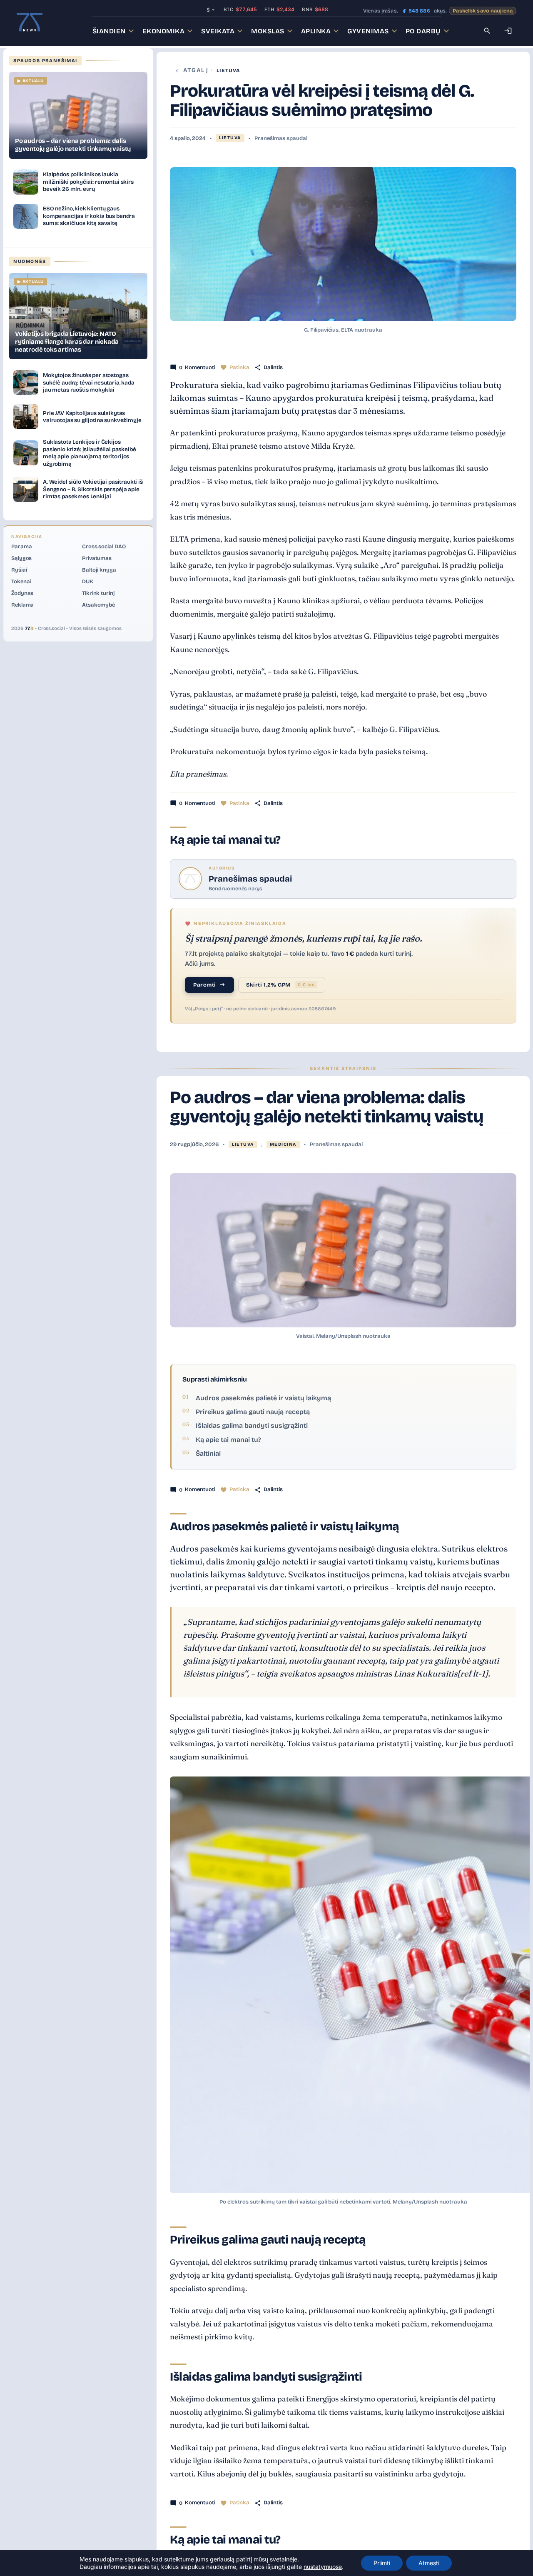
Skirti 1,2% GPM (280, 985)
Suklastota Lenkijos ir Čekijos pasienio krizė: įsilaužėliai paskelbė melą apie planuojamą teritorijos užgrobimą (89, 453)
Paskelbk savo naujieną (483, 11)
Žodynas (22, 593)
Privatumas (97, 558)
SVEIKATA (218, 31)
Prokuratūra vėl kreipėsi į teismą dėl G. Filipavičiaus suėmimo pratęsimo (322, 100)
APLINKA (316, 31)
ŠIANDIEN (109, 31)
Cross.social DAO (104, 547)
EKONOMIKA (164, 31)
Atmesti (429, 2563)
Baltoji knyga (99, 570)
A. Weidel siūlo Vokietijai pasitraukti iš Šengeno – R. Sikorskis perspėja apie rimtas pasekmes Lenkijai (93, 489)
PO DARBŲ (423, 31)
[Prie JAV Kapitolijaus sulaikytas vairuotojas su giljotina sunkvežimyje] (26, 417)
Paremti (205, 985)
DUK (88, 582)
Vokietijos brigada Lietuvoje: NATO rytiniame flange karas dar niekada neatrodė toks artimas (67, 342)
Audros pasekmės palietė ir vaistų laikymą (263, 1398)
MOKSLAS (268, 31)
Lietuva (228, 70)
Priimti (382, 2563)
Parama (21, 547)
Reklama (22, 605)
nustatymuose (323, 2567)
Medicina (283, 1144)
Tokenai (21, 582)
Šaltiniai (208, 1453)
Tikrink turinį (98, 593)
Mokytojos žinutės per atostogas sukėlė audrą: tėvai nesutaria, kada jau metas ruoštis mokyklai (89, 382)
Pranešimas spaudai (281, 138)
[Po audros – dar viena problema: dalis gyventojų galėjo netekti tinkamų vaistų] (78, 115)
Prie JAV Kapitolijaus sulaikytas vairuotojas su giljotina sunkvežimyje (92, 417)
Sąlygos (21, 558)
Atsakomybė (98, 605)
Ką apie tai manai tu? (228, 1440)
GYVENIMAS (368, 31)
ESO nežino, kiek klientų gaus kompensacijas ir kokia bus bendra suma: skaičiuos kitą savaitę (89, 216)
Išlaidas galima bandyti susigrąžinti (252, 1425)
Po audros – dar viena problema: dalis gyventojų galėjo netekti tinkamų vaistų (327, 1107)
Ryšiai (19, 570)
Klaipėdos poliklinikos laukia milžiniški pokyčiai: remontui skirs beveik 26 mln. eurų (88, 182)
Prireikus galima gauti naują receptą (253, 1412)
